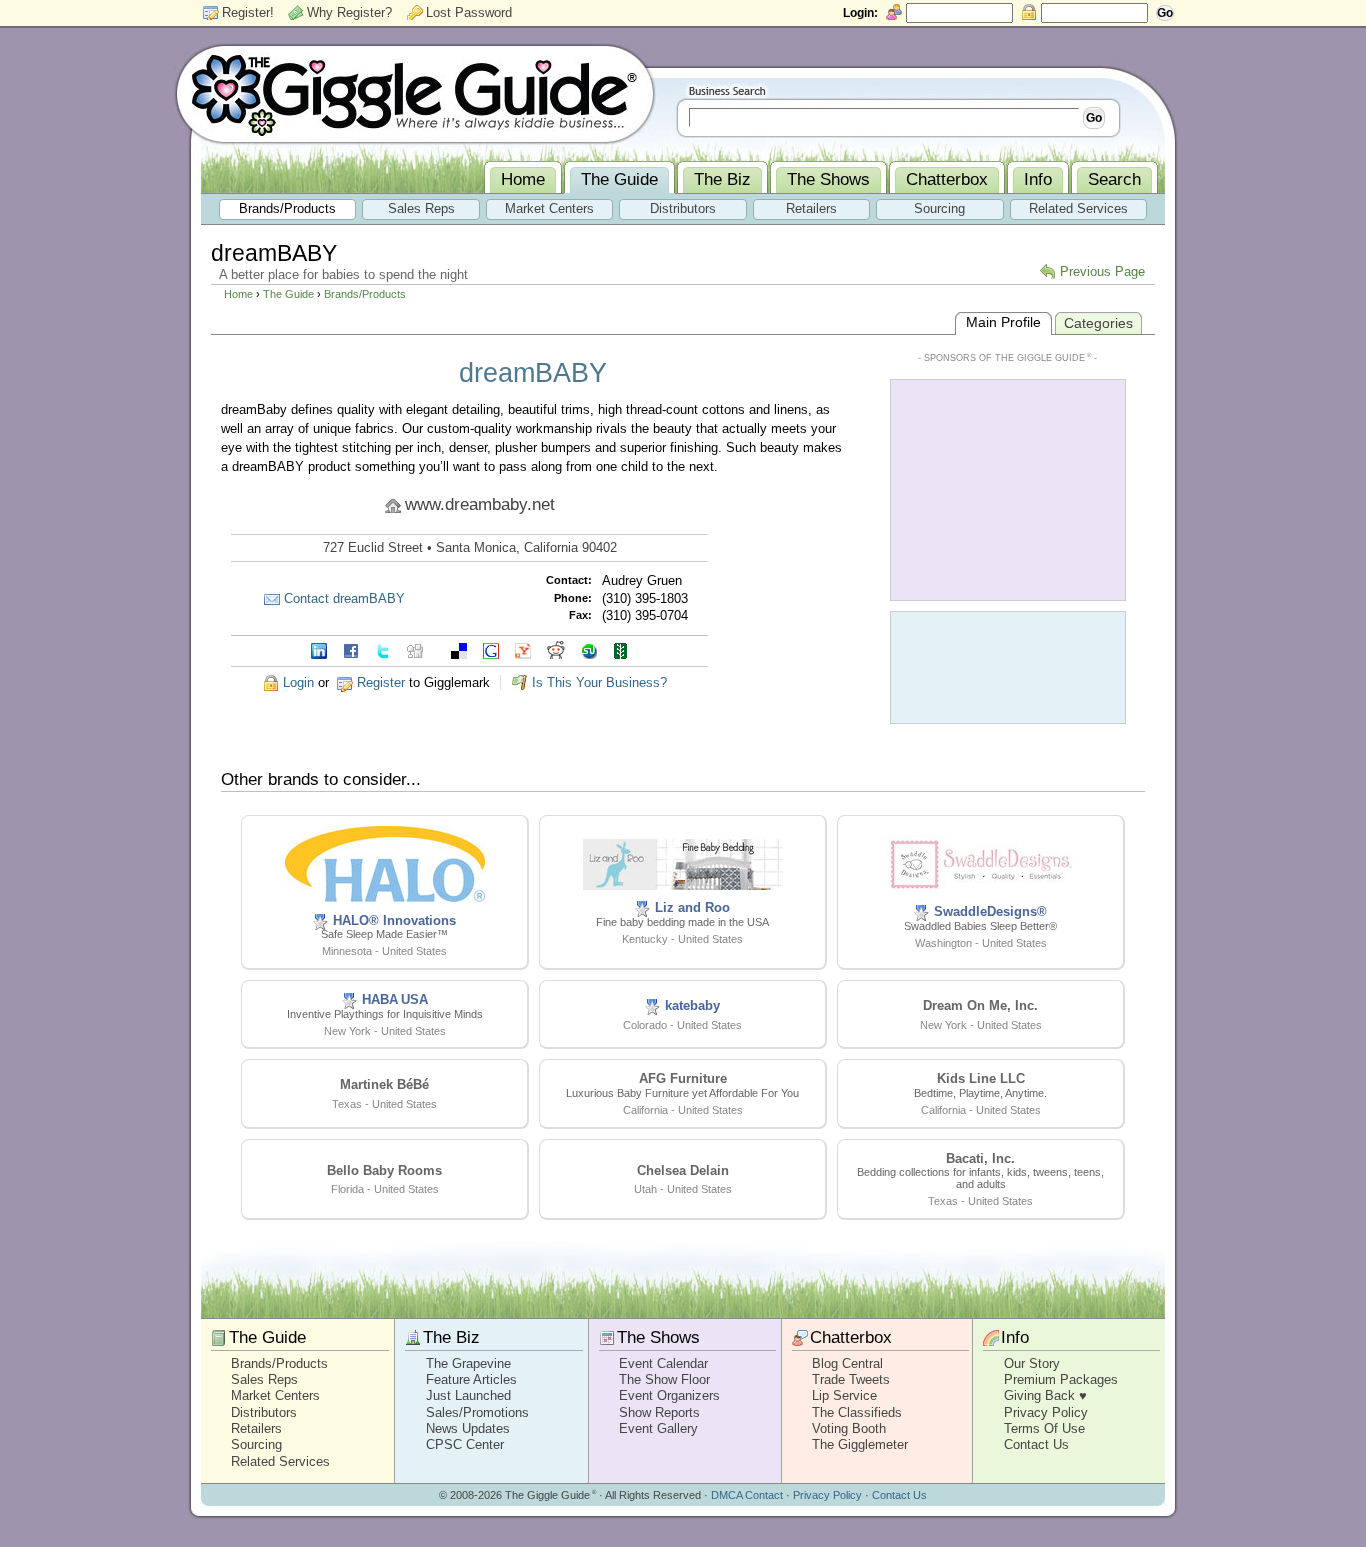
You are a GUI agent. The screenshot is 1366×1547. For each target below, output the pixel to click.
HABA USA (395, 999)
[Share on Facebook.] (351, 649)
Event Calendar (663, 1363)
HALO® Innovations (394, 920)
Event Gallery (658, 1428)
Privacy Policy (1046, 1412)
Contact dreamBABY (344, 598)
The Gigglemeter (860, 1444)
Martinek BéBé (384, 1084)
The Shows (658, 1337)
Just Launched (468, 1395)
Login (298, 682)
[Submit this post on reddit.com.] (556, 649)
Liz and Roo (692, 907)
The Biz (451, 1337)
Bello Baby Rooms (384, 1170)
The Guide (288, 294)
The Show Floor (664, 1379)
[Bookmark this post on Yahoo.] (523, 649)
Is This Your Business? (599, 682)
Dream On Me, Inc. (980, 1005)
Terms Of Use (1044, 1428)
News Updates (468, 1428)
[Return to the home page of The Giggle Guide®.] (415, 93)
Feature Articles (471, 1379)
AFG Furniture (683, 1078)
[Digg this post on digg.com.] (415, 649)
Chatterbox (851, 1337)
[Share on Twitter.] (383, 649)
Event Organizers (669, 1395)
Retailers (256, 1428)
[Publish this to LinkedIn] (319, 649)
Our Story (1032, 1363)
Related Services (280, 1461)
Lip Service (844, 1395)
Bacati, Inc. (980, 1158)
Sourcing (256, 1444)
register (381, 682)
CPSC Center (465, 1444)
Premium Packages (1061, 1379)
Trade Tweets (851, 1379)
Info (1015, 1337)
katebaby (692, 1005)
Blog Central (847, 1363)
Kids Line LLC (981, 1078)
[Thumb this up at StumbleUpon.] (589, 649)
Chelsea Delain (683, 1170)
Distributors (264, 1412)
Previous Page (1102, 271)
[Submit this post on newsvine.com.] (621, 649)
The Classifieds (857, 1412)
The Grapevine (468, 1363)
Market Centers (275, 1395)
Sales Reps (264, 1379)
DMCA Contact (747, 1495)
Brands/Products (365, 294)
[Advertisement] (1008, 488)
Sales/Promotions (477, 1412)
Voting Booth (849, 1428)
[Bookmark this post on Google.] (491, 649)
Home (238, 294)
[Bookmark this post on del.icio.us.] (459, 649)
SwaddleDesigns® (990, 911)
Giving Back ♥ (1045, 1395)
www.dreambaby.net (480, 504)
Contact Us (1036, 1444)
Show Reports (659, 1412)
